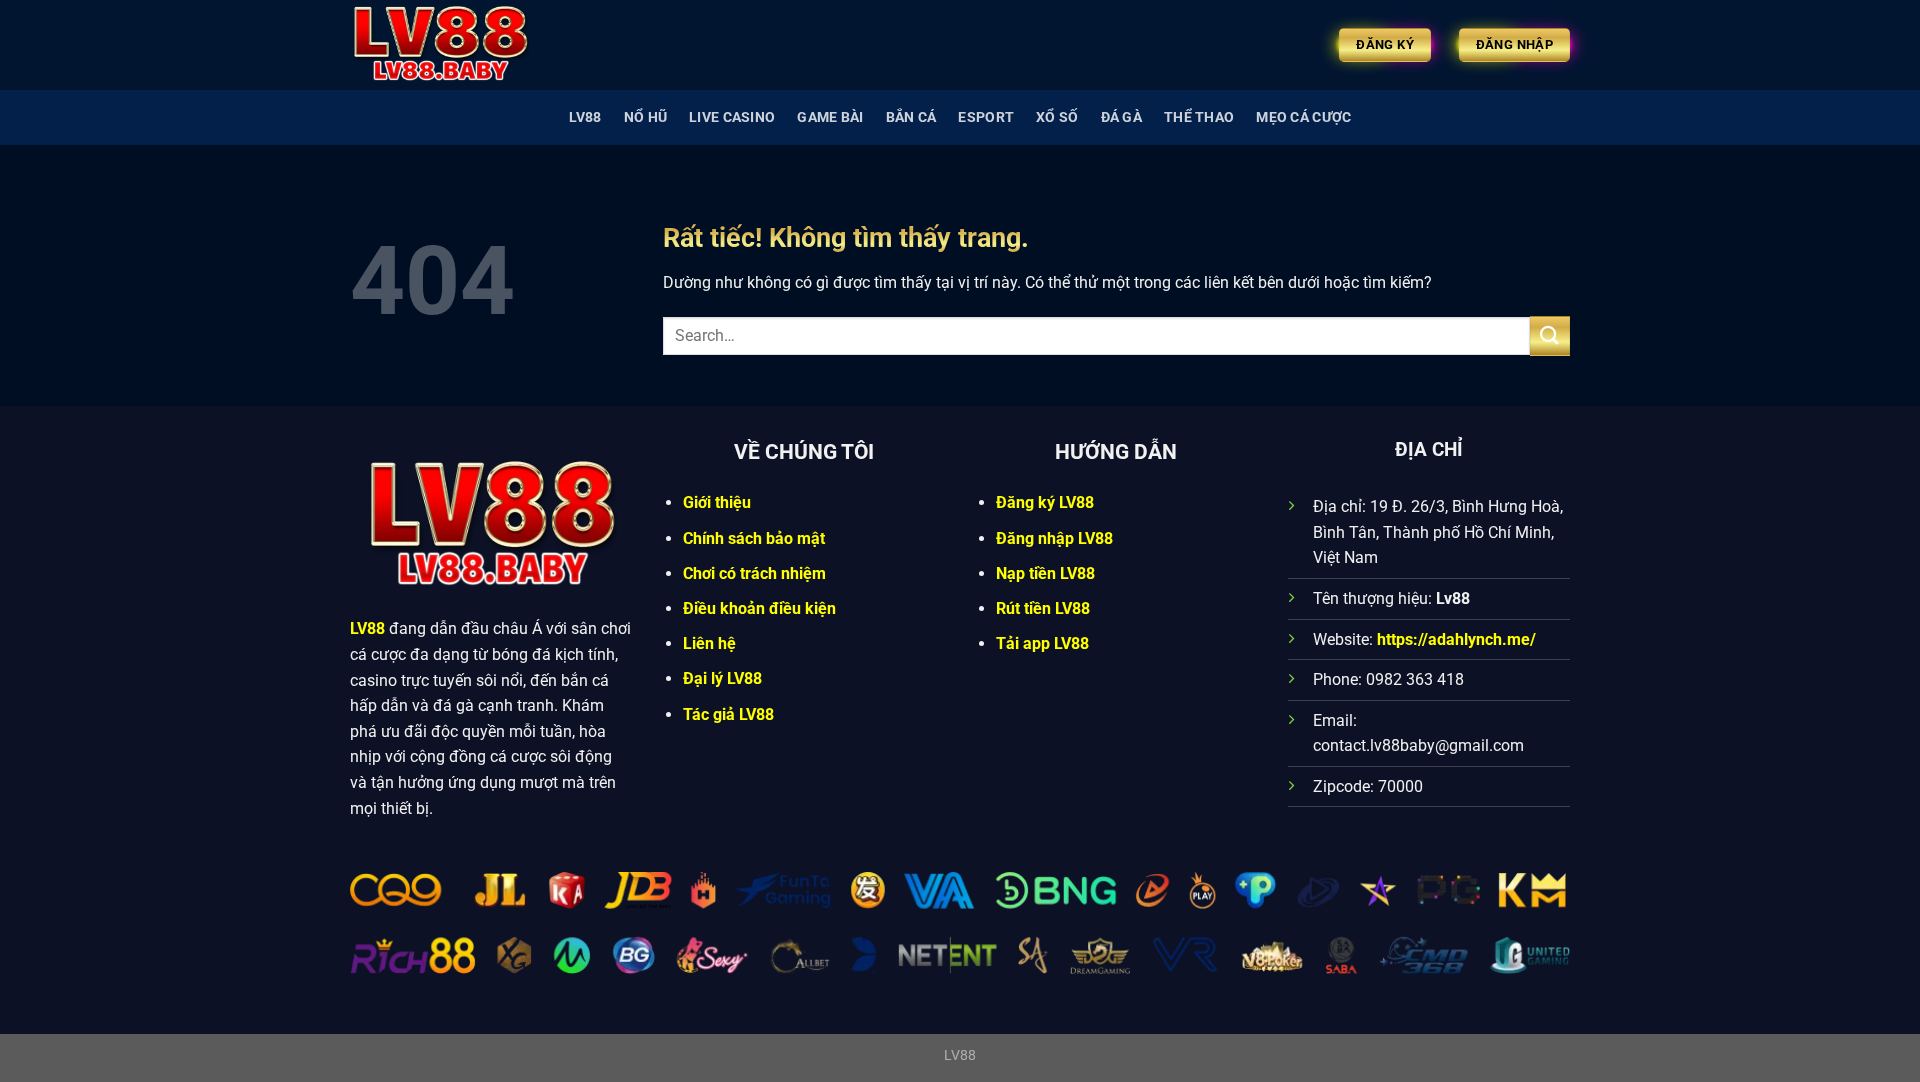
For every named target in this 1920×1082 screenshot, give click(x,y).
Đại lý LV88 (722, 678)
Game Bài (830, 117)
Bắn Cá (911, 117)
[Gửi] (1550, 335)
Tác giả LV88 (728, 714)
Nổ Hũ (645, 117)
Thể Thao (1199, 117)
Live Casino (732, 117)
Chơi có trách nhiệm (754, 573)
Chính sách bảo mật (754, 538)
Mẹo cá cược (1303, 117)
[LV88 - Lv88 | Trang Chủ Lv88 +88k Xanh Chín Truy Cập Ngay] (450, 45)
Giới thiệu (717, 502)
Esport (986, 117)
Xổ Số (1057, 117)
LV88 (585, 117)
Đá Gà (1121, 117)
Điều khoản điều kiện (759, 608)
